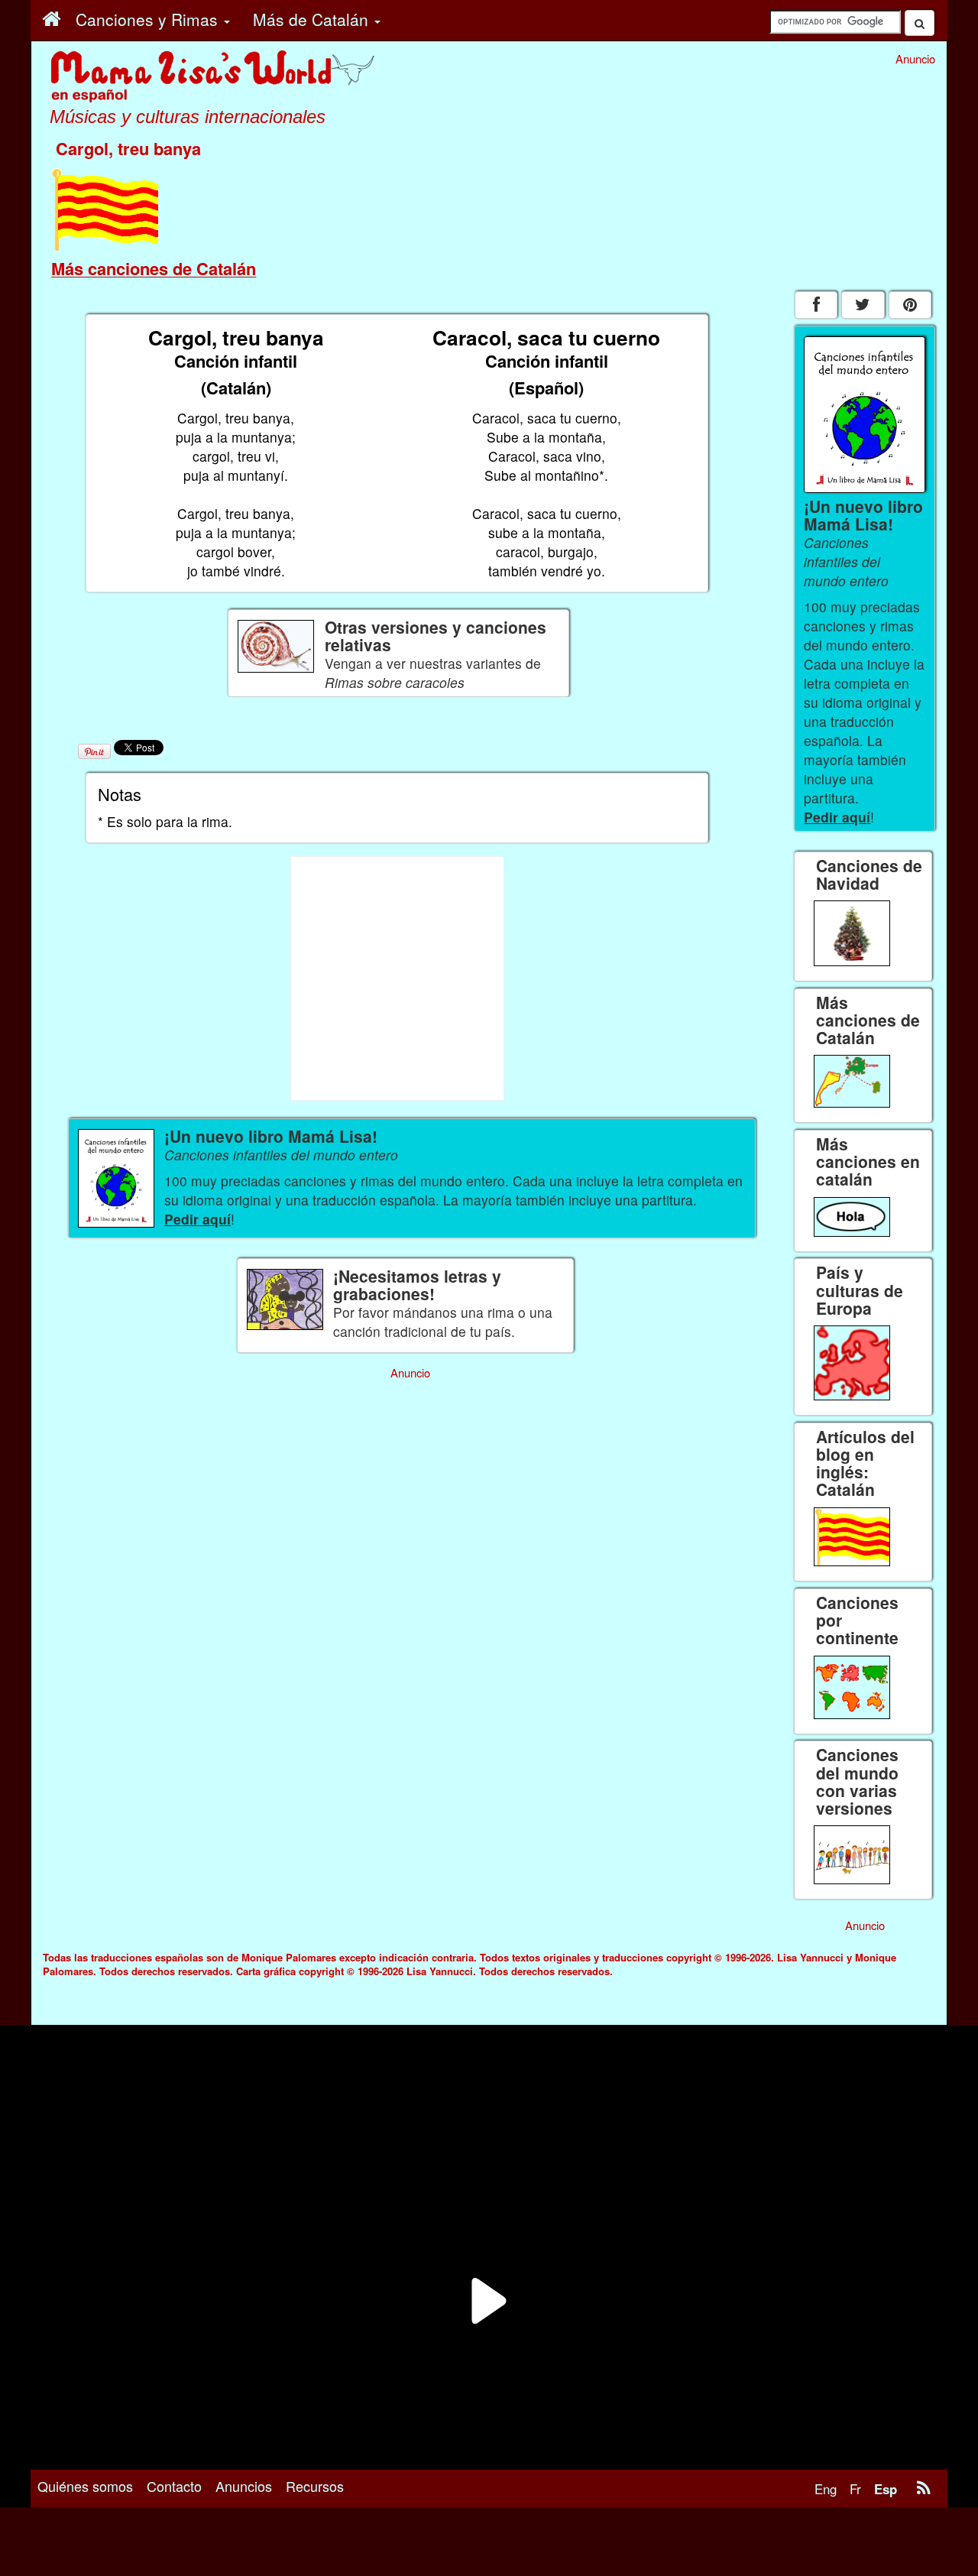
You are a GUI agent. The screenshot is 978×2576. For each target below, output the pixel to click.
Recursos (315, 2486)
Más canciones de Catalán (154, 268)
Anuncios (244, 2486)
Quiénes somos (85, 2486)
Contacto (174, 2486)
